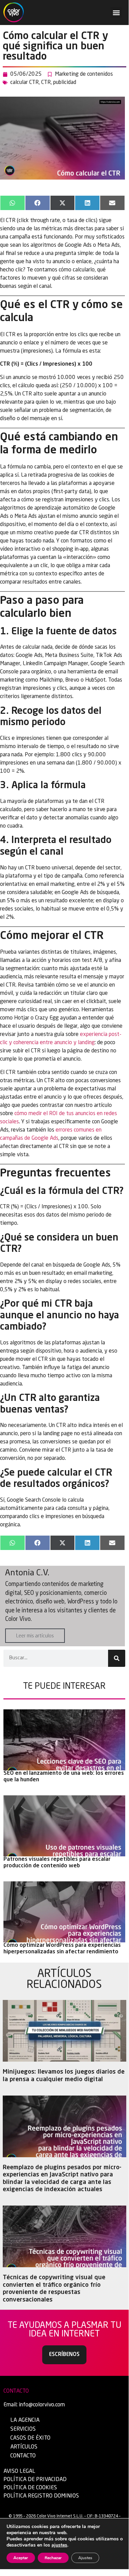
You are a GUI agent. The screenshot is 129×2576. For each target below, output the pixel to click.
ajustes (59, 2545)
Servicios (23, 2429)
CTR (46, 83)
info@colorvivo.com (42, 2405)
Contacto (23, 2456)
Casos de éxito (30, 2438)
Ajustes (85, 2558)
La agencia (25, 2420)
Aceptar (21, 2558)
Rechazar (53, 2558)
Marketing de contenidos (84, 74)
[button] (116, 13)
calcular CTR (25, 83)
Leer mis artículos (35, 1636)
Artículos (24, 2447)
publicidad (65, 83)
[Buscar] (117, 1658)
